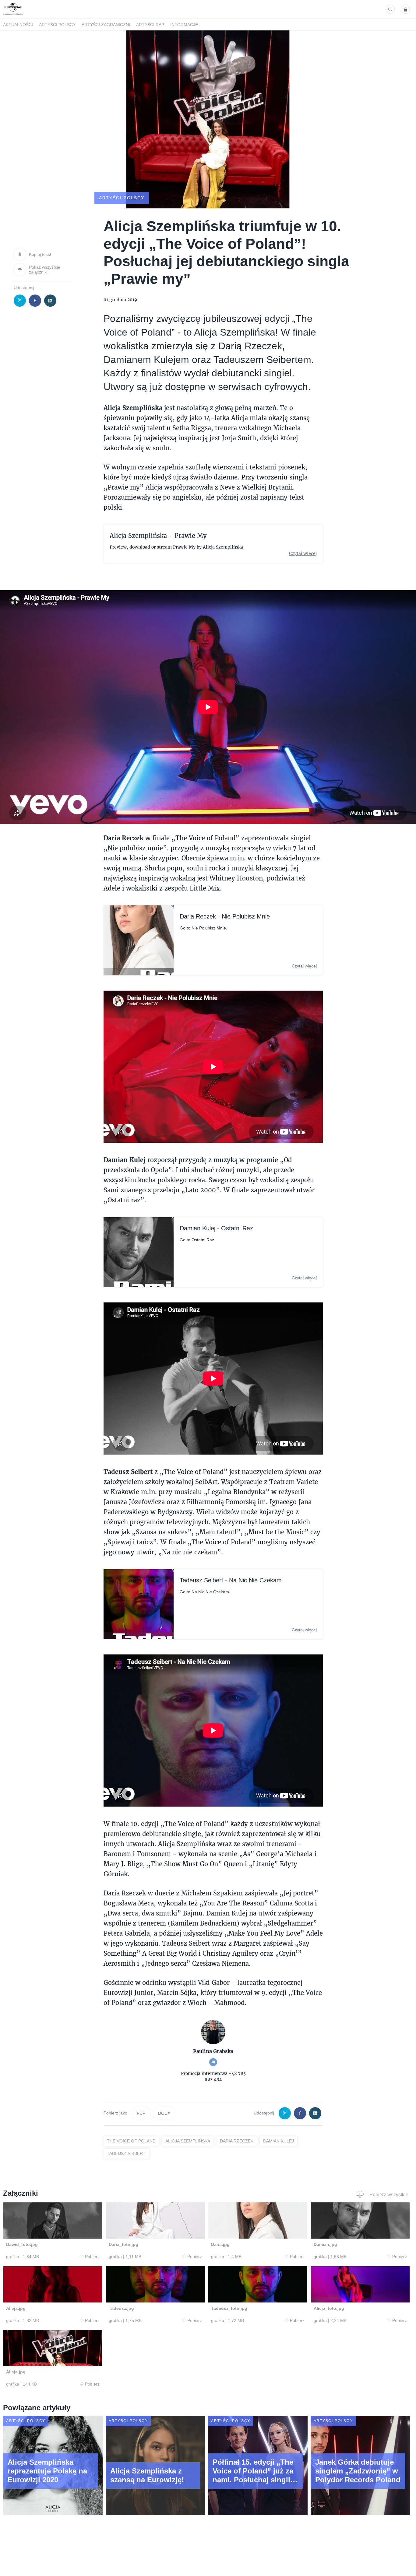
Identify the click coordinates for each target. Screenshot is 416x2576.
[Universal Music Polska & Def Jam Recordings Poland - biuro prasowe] (13, 15)
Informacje (184, 25)
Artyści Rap (150, 25)
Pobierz (92, 2257)
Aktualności (18, 25)
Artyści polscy (57, 25)
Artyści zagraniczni (106, 25)
